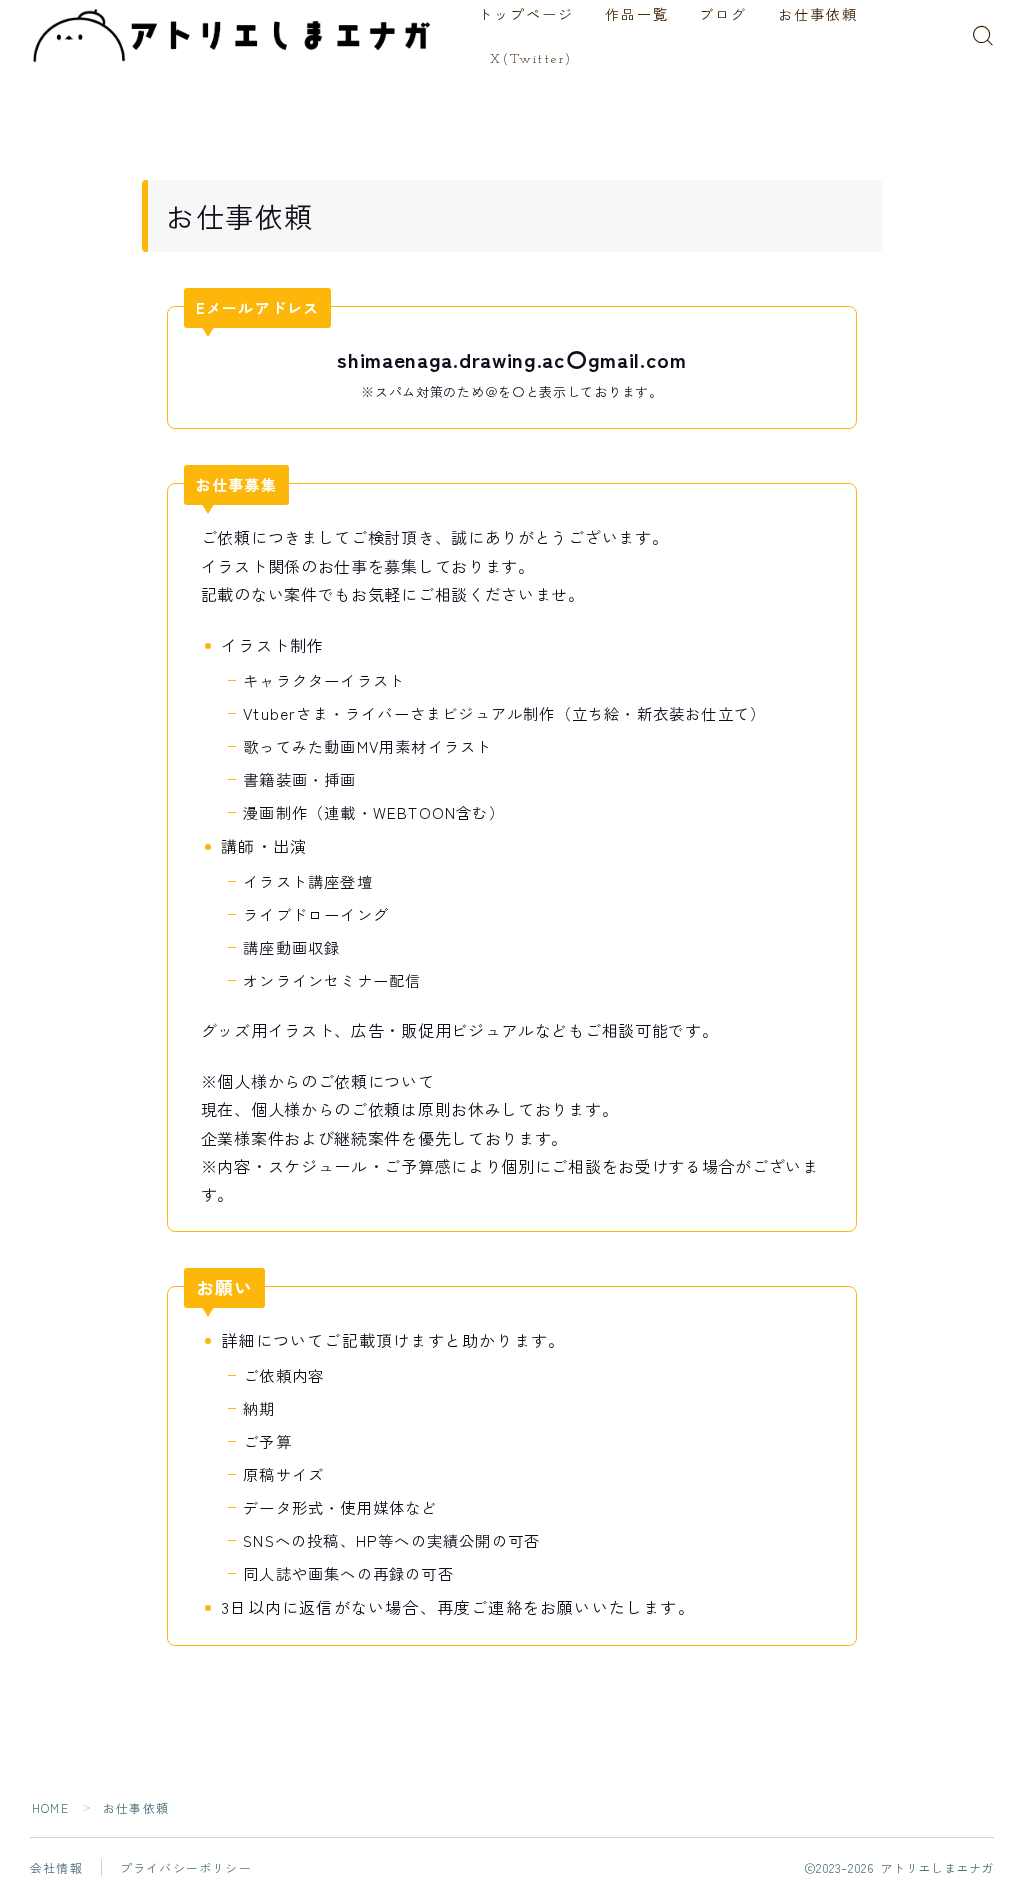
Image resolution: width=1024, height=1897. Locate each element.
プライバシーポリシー (186, 1867)
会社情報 (56, 1867)
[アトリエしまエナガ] (234, 35)
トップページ (526, 16)
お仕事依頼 (818, 16)
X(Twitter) (531, 59)
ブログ (723, 16)
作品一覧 (637, 16)
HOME (50, 1807)
